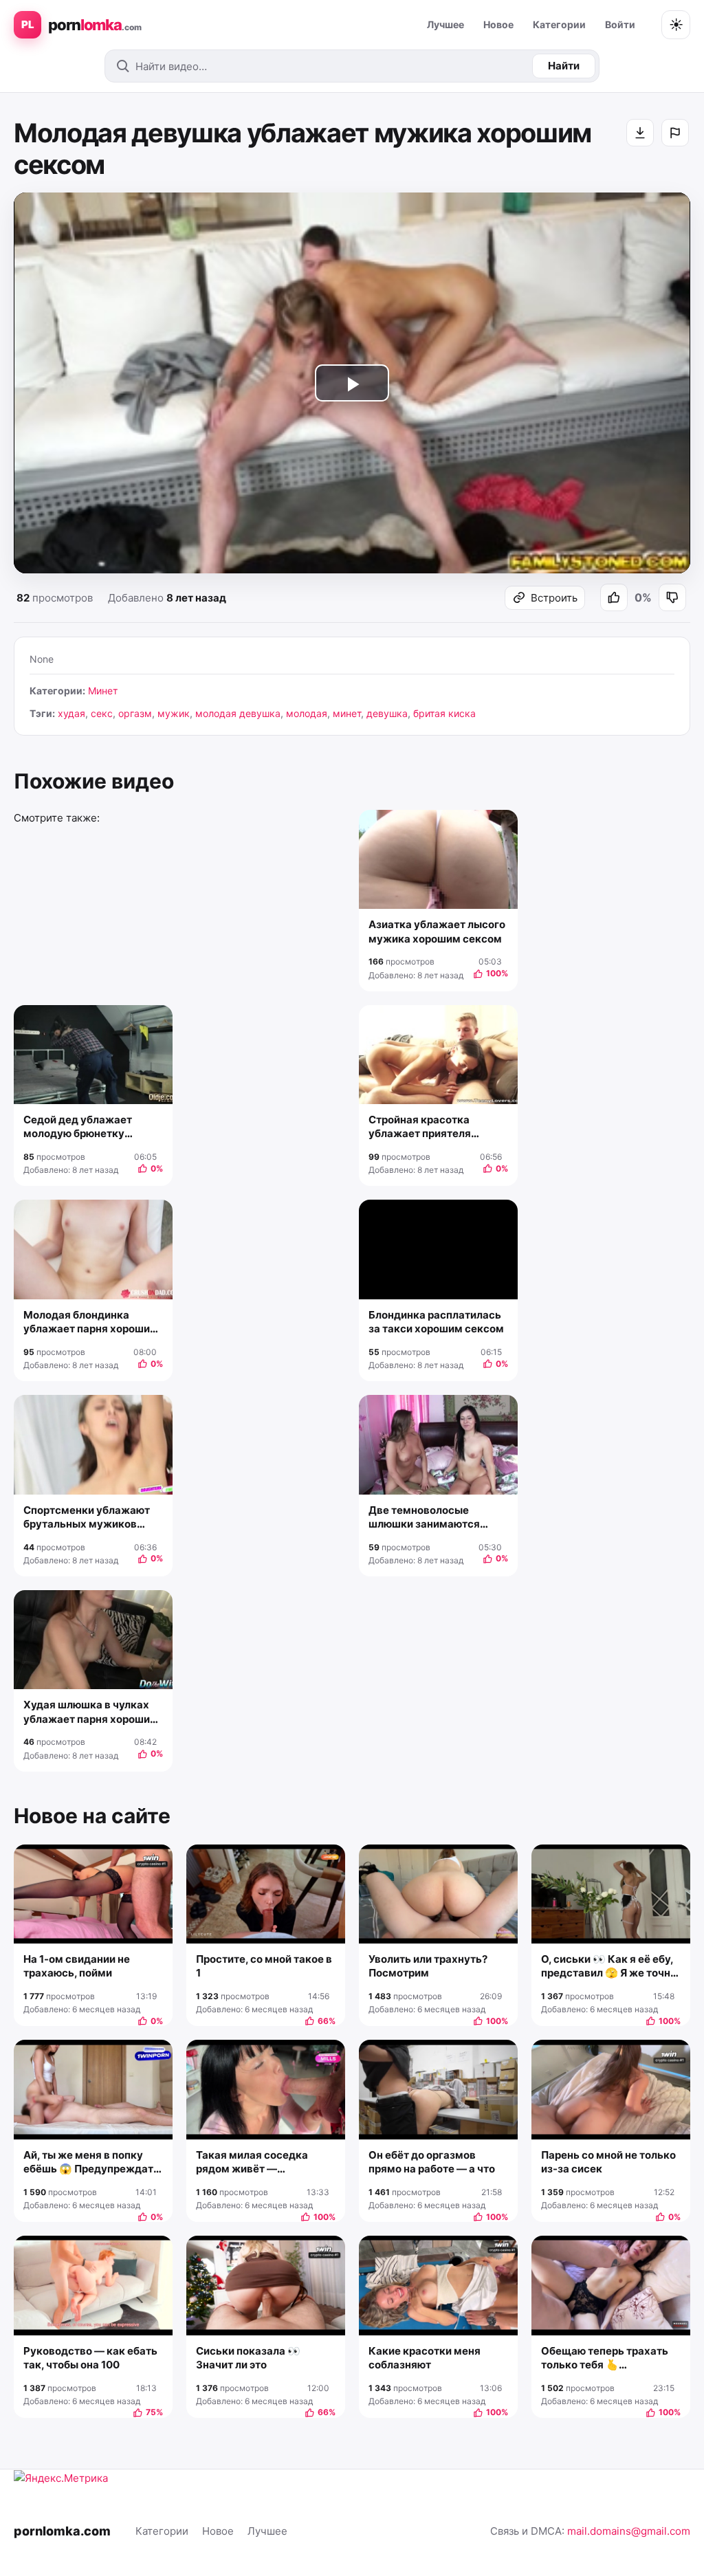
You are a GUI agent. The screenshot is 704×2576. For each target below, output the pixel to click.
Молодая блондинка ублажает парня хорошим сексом (91, 1322)
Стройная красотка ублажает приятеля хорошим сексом (420, 1127)
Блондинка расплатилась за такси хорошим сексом (436, 1322)
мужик (174, 713)
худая (71, 713)
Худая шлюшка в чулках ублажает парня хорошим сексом (91, 1712)
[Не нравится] (672, 597)
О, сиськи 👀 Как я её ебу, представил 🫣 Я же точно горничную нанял (609, 1967)
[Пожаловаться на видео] (675, 133)
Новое (498, 24)
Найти (564, 66)
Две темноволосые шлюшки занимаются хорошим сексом (424, 1518)
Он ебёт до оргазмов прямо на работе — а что (432, 2162)
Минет (103, 691)
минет (347, 713)
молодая (307, 713)
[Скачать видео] (640, 133)
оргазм (135, 713)
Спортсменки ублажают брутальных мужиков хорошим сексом (87, 1518)
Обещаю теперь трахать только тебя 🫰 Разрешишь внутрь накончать (605, 2358)
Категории (559, 24)
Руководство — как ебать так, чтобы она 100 (90, 2358)
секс (102, 713)
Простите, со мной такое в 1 (264, 1966)
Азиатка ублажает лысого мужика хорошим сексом (437, 931)
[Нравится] (614, 597)
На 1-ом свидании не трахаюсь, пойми (77, 1966)
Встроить (554, 598)
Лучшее (445, 24)
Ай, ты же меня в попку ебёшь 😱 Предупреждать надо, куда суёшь (91, 2162)
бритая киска (444, 713)
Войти (620, 24)
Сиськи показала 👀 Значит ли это (248, 2358)
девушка (387, 713)
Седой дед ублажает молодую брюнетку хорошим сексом (78, 1127)
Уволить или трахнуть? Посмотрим (428, 1966)
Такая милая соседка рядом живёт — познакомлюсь (252, 2162)
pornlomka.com (62, 2531)
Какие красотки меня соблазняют (425, 2358)
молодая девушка (238, 713)
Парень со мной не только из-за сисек (608, 2162)
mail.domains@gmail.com (629, 2531)
